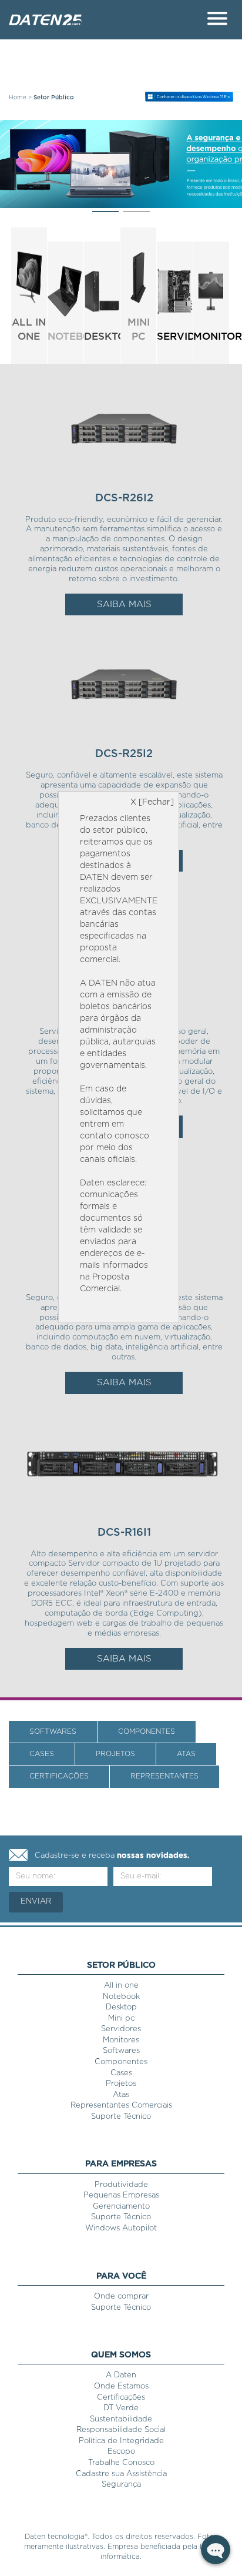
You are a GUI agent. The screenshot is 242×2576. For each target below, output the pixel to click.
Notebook (121, 1997)
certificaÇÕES (59, 1776)
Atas (121, 2095)
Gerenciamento (121, 2207)
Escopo (121, 2452)
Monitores (121, 2040)
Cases (121, 2073)
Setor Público (54, 98)
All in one (121, 1986)
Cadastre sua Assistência (121, 2474)
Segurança (121, 2485)
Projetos (121, 2084)
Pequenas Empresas (121, 2195)
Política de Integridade (121, 2441)
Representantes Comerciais (121, 2106)
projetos (115, 1754)
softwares (53, 1731)
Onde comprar (121, 2297)
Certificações (121, 2398)
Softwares (121, 2051)
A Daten (121, 2375)
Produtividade (121, 2185)
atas (186, 1754)
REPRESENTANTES (164, 1776)
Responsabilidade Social (121, 2430)
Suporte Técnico (121, 2117)
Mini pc (121, 2019)
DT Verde (121, 2408)
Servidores (121, 2029)
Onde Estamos (121, 2386)
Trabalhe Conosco (121, 2463)
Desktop (121, 2007)
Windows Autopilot (121, 2228)
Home (18, 98)
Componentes (147, 1731)
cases (42, 1754)
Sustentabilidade (121, 2419)
